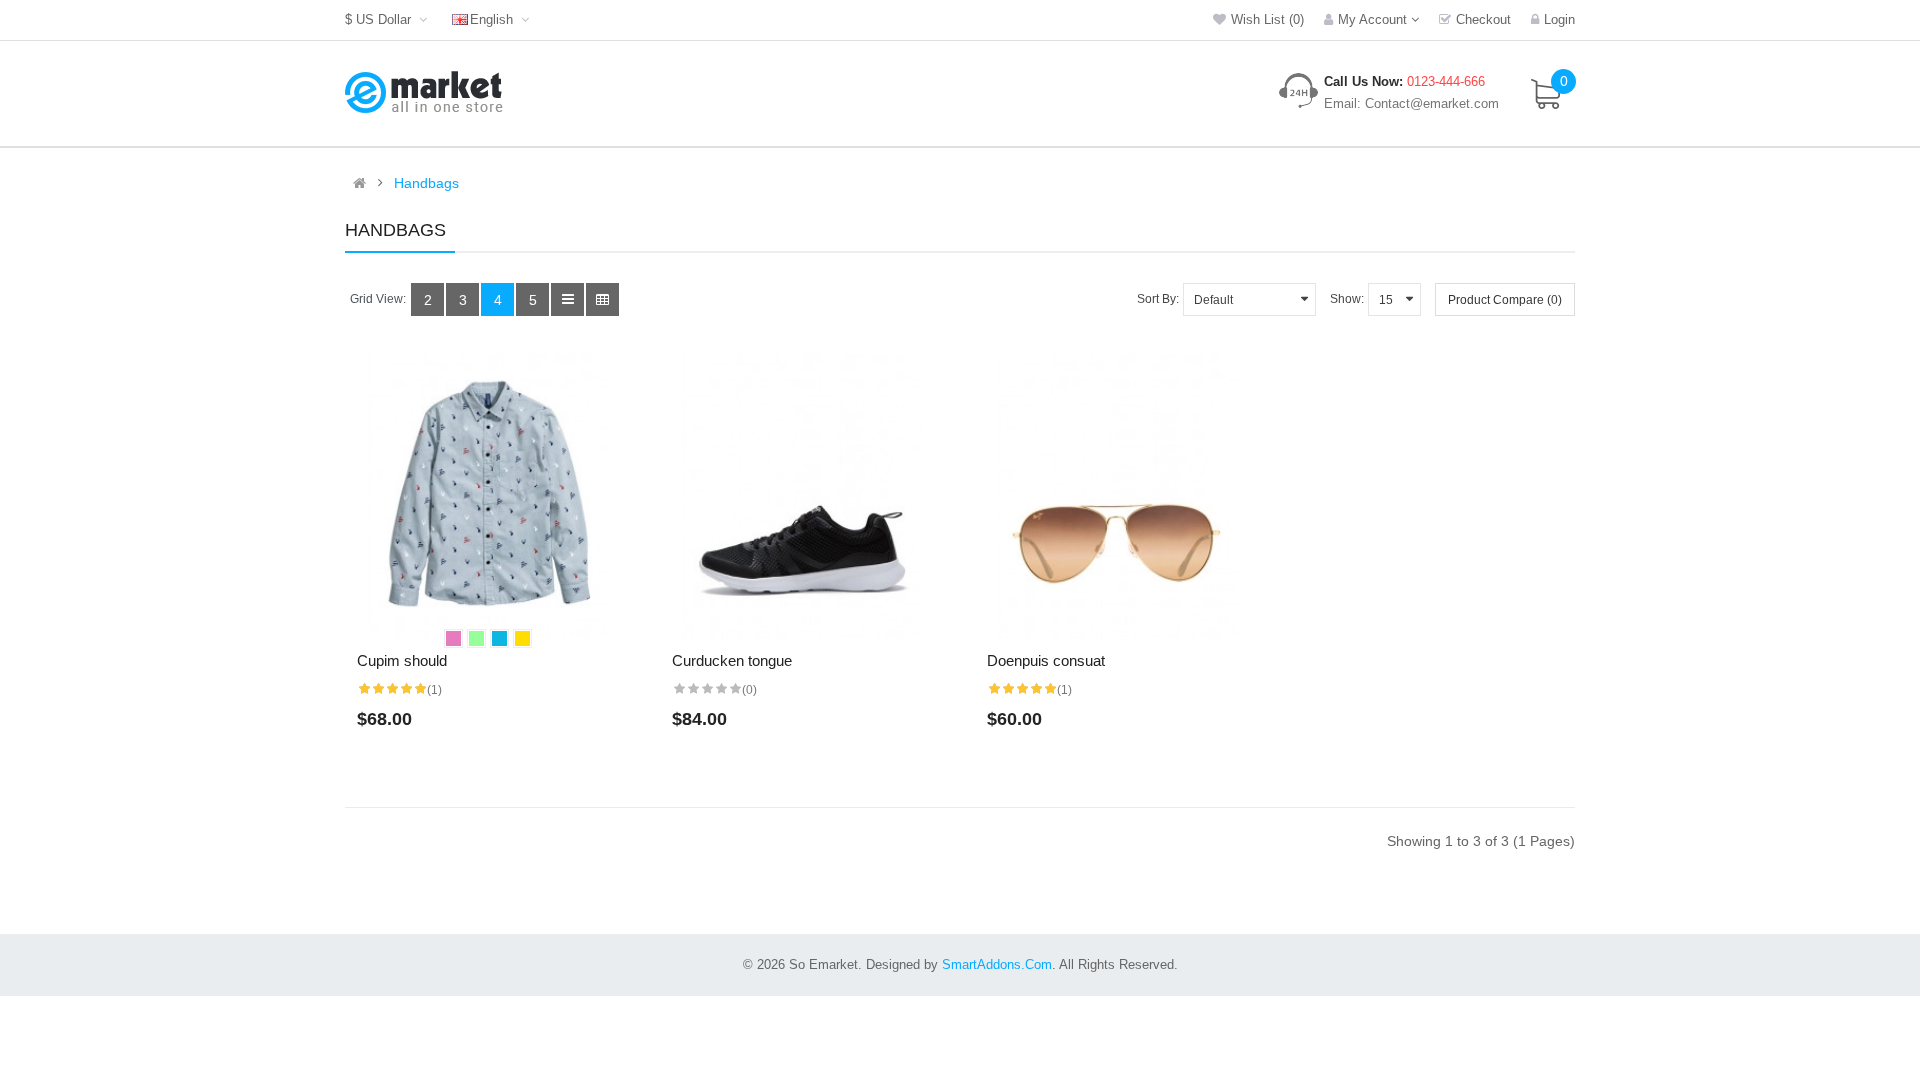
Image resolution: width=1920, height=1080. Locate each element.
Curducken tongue (732, 660)
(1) (434, 690)
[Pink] (453, 638)
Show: (1347, 299)
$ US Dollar (382, 19)
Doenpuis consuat (1046, 660)
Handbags (426, 183)
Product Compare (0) (1505, 300)
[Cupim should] (487, 496)
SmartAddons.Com (997, 964)
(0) (749, 690)
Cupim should (402, 660)
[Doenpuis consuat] (1117, 496)
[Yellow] (522, 638)
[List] (567, 299)
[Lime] (476, 638)
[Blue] (499, 638)
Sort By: (1158, 299)
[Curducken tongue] (802, 496)
